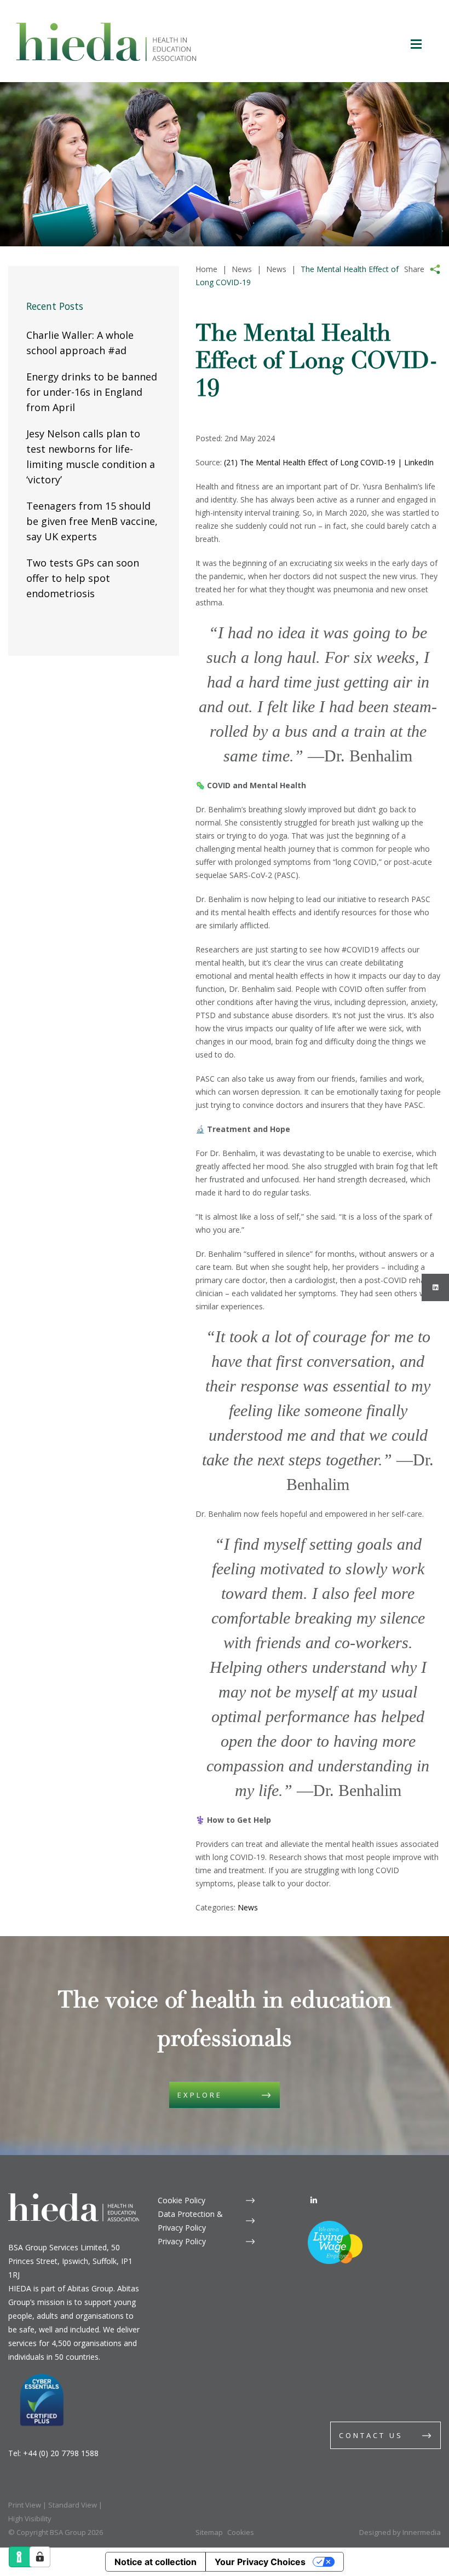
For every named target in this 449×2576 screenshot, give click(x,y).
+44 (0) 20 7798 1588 (61, 2453)
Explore (200, 2095)
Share (414, 269)
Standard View (73, 2505)
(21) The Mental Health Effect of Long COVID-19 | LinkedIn (329, 462)
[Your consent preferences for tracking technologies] (40, 2557)
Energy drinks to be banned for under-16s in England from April (92, 392)
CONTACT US (371, 2435)
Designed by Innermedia (400, 2532)
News (248, 1907)
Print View (25, 2505)
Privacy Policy (182, 2241)
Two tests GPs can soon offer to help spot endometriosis (83, 578)
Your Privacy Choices (260, 2562)
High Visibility (30, 2519)
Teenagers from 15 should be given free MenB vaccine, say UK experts (92, 521)
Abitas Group (90, 2288)
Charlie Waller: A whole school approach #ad (80, 343)
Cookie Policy (182, 2200)
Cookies (241, 2532)
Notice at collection (156, 2562)
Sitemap (209, 2532)
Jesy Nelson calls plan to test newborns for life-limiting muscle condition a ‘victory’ (91, 457)
